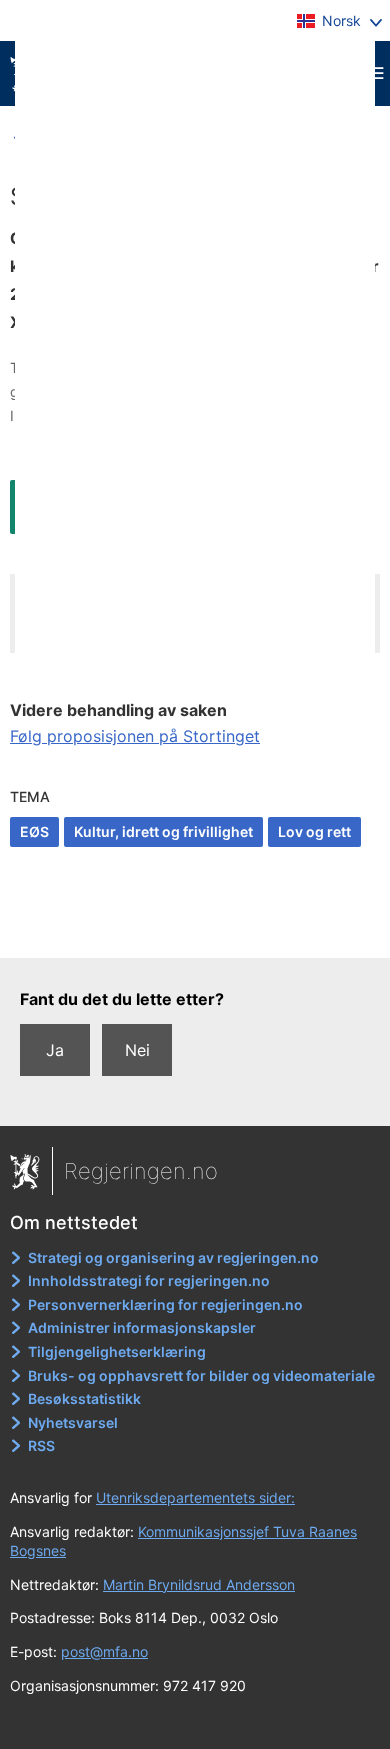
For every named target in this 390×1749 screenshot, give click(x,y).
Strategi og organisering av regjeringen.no (173, 1257)
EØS (34, 831)
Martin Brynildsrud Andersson (199, 1584)
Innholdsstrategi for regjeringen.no (149, 1280)
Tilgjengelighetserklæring (117, 1351)
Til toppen (195, 929)
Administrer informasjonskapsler (142, 1327)
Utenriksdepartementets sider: (195, 1497)
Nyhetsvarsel (73, 1422)
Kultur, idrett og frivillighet (163, 831)
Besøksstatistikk (84, 1398)
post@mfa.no (104, 1651)
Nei (137, 1050)
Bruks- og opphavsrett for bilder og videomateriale (201, 1375)
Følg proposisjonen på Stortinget (135, 736)
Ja (55, 1050)
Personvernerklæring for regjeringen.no (165, 1304)
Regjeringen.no (141, 1171)
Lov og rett (314, 831)
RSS (41, 1445)
